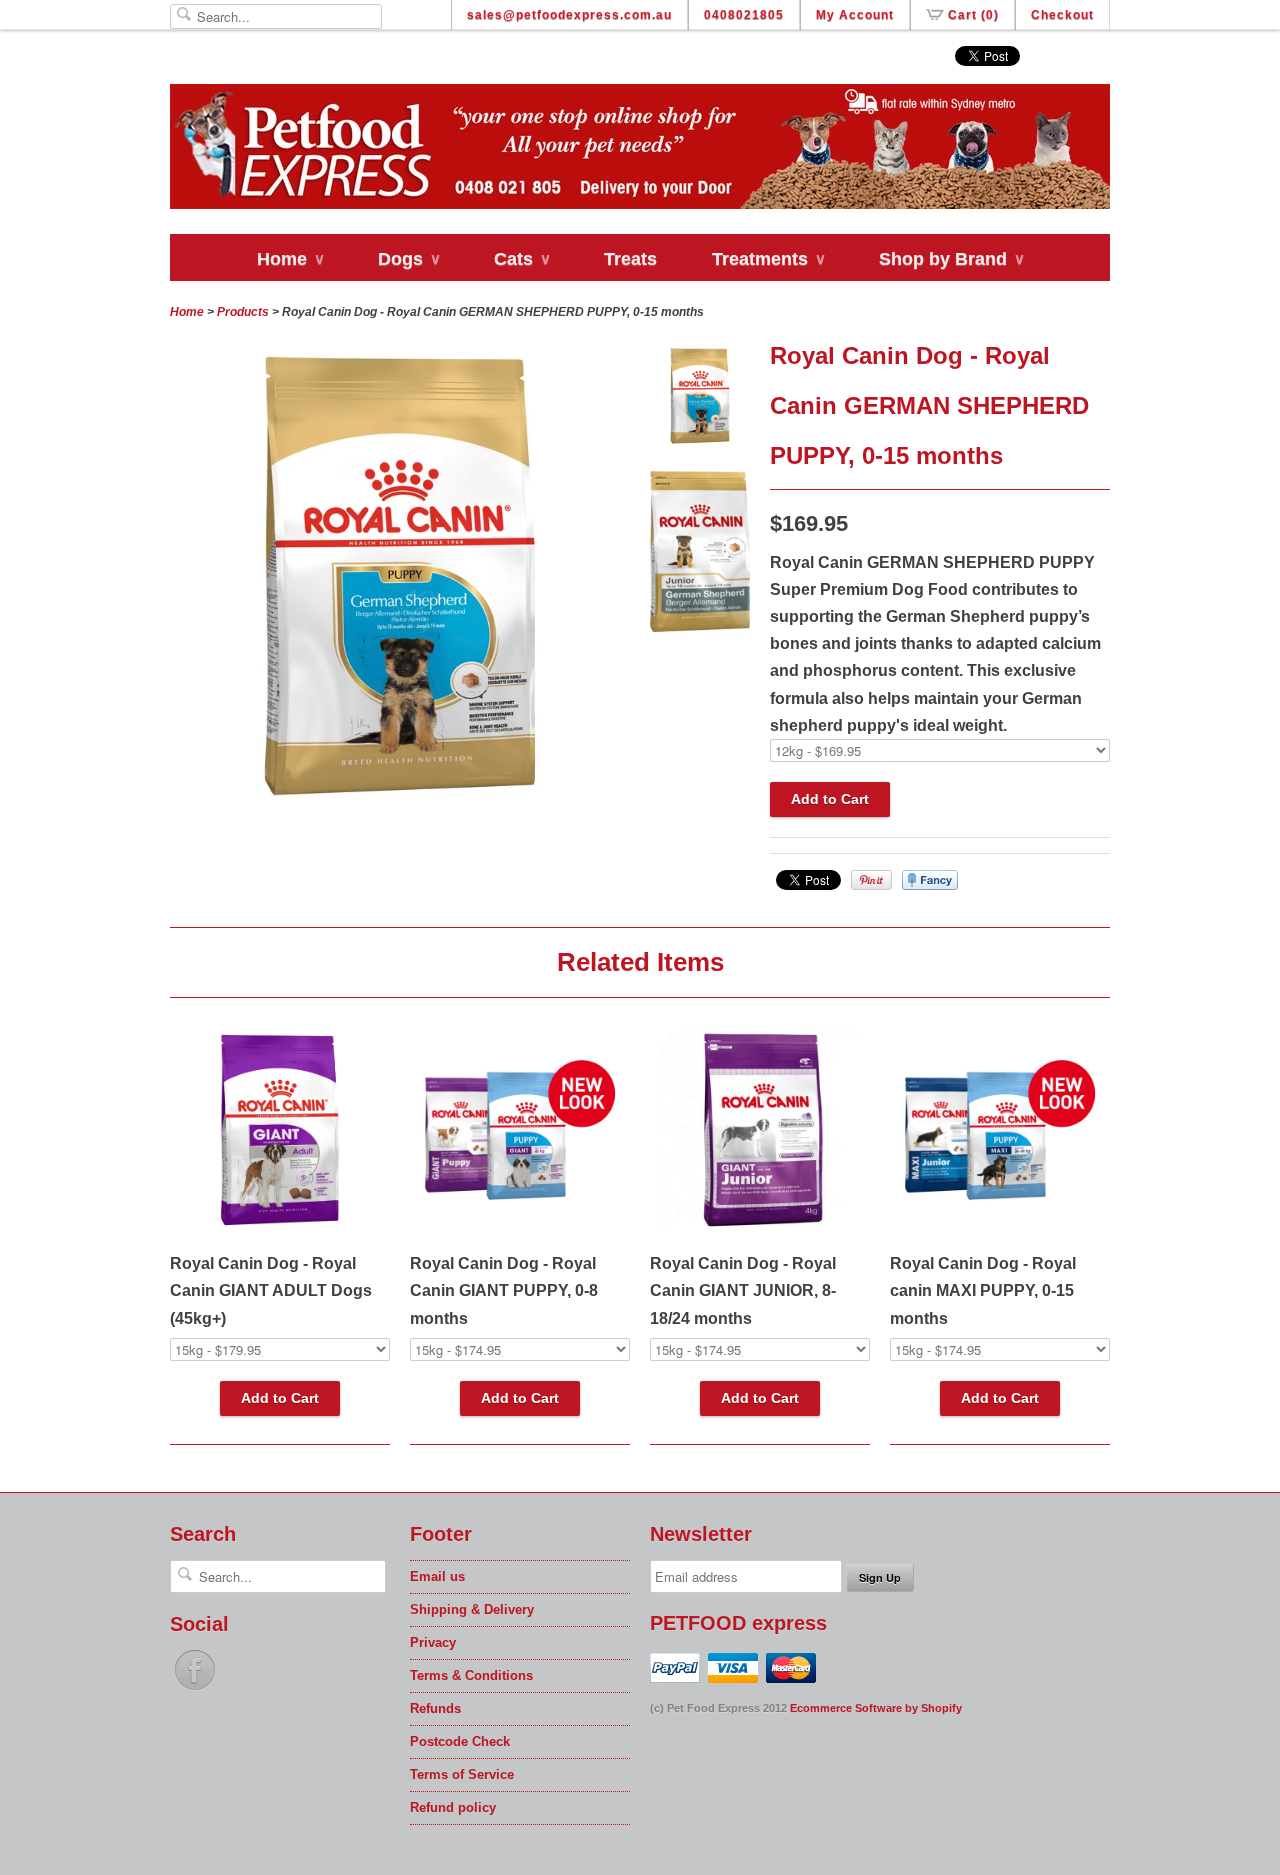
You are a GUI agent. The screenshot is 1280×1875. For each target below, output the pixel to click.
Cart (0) (973, 15)
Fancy (930, 880)
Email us (437, 1576)
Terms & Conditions (471, 1675)
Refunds (435, 1708)
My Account (855, 15)
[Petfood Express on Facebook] (195, 1690)
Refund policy (453, 1807)
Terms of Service (462, 1774)
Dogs (408, 259)
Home (290, 259)
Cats (521, 259)
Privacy (433, 1642)
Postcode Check (460, 1741)
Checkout (1062, 15)
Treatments (768, 259)
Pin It (871, 880)
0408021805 (744, 15)
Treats (630, 259)
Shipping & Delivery (472, 1609)
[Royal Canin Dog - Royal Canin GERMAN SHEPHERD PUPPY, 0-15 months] (700, 400)
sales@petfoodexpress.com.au (569, 15)
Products (243, 312)
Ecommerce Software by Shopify (876, 1708)
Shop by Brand (951, 259)
